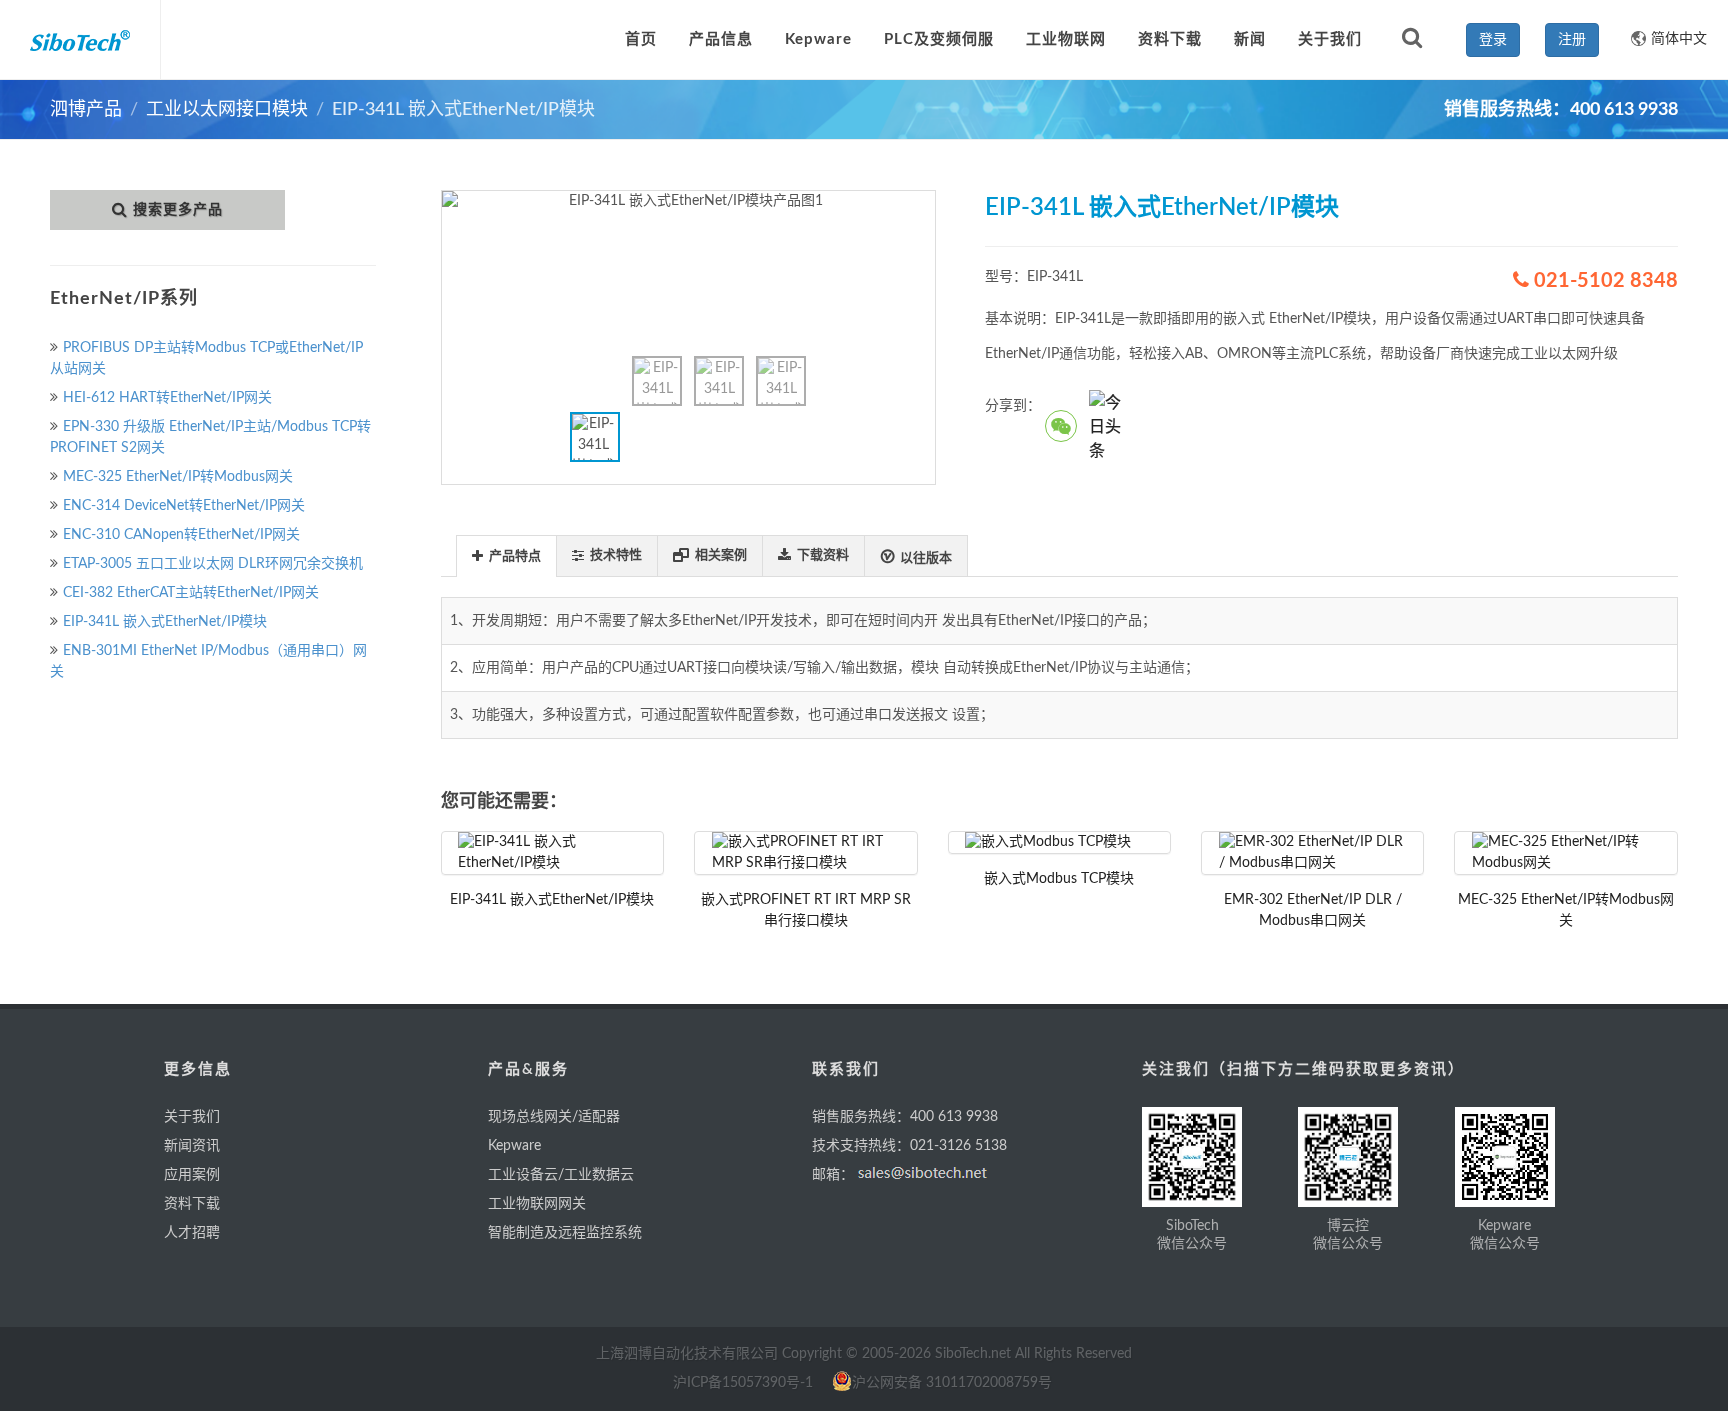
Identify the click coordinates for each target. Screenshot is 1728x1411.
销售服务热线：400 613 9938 (905, 1117)
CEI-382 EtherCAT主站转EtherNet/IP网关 (191, 593)
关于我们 (192, 1117)
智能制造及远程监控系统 (565, 1233)
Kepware (514, 1146)
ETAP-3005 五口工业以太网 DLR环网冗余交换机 (213, 564)
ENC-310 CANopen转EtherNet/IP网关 (181, 535)
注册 (1572, 40)
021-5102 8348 (1603, 281)
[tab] (506, 555)
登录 (1493, 40)
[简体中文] (1631, 30)
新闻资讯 (192, 1146)
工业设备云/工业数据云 (561, 1175)
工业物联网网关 (537, 1204)
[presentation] (506, 557)
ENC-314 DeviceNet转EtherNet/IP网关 (184, 506)
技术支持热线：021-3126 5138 (909, 1146)
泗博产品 (86, 110)
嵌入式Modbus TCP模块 (1059, 879)
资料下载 (192, 1204)
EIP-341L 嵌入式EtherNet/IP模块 (165, 622)
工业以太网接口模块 (227, 110)
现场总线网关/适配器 (554, 1117)
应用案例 (192, 1175)
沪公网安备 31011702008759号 (952, 1383)
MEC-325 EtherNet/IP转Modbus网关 (178, 477)
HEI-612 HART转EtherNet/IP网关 (167, 398)
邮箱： (833, 1175)
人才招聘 (192, 1233)
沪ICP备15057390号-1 (743, 1383)
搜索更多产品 (178, 210)
